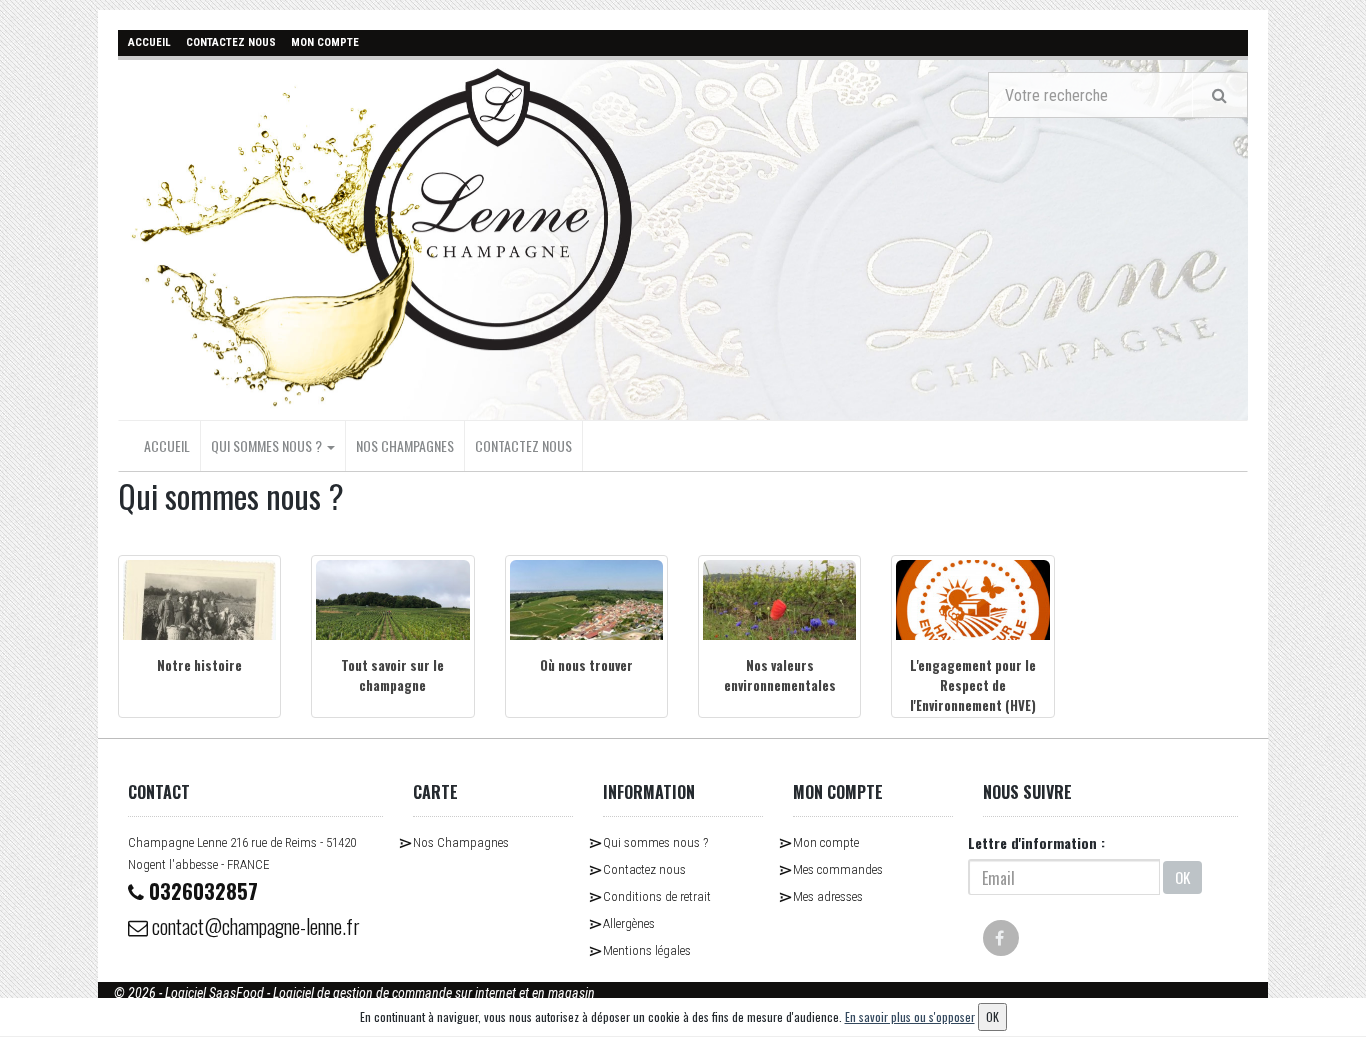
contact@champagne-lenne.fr (254, 926)
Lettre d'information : (1036, 842)
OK (1182, 877)
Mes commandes (838, 869)
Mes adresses (828, 896)
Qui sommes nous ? (268, 445)
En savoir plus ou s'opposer (910, 1016)
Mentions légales (647, 950)
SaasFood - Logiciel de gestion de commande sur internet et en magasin (402, 993)
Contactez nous (523, 445)
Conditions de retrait (657, 896)
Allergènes (629, 923)
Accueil (167, 445)
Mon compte (826, 842)
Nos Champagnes (405, 445)
